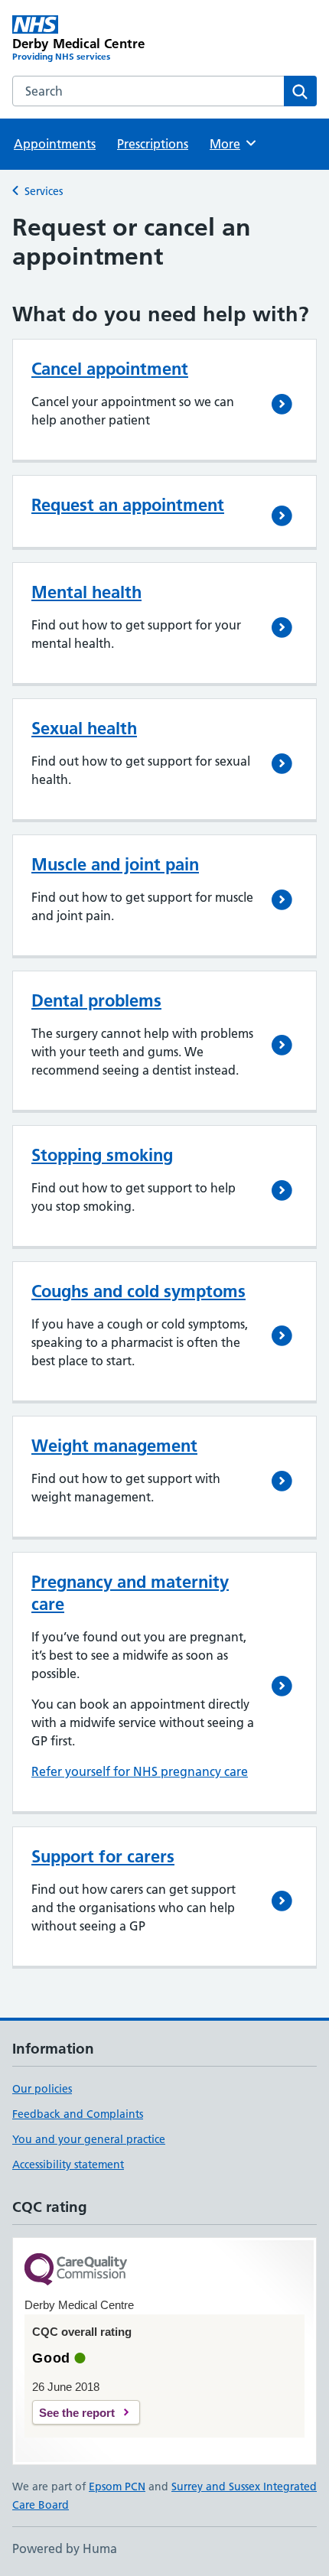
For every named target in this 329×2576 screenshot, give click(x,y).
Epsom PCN (117, 2487)
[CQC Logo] (76, 2270)
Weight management (114, 1446)
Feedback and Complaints (78, 2114)
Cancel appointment (110, 369)
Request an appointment (128, 505)
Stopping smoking (102, 1155)
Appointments (55, 144)
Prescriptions (153, 144)
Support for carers (103, 1856)
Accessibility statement (68, 2165)
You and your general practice (89, 2139)
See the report (77, 2413)
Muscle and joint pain (115, 864)
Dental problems (96, 1000)
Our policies (42, 2089)
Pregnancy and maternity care (130, 1593)
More (232, 144)
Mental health (86, 592)
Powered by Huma (65, 2548)
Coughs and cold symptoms (138, 1291)
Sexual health (84, 728)
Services (44, 191)
